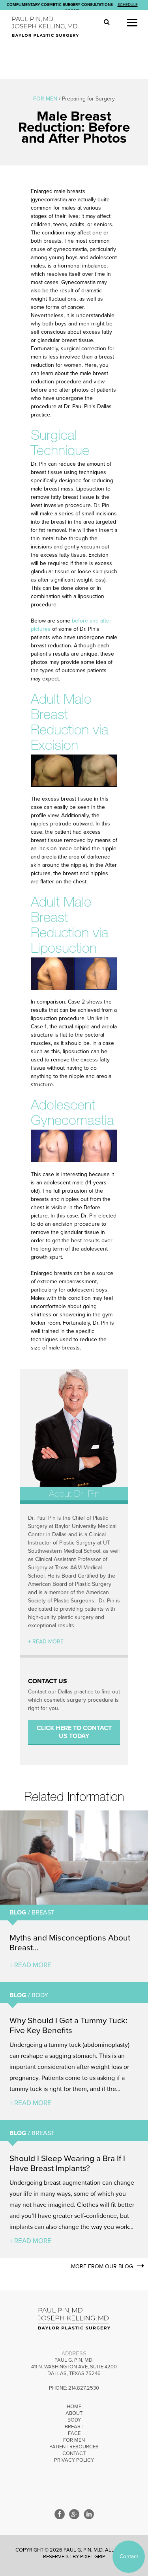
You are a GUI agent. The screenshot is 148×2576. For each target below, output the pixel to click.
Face (74, 2433)
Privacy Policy (74, 2460)
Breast (74, 2427)
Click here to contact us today (74, 1732)
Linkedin (89, 2514)
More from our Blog (102, 2267)
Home (74, 2407)
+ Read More (46, 1642)
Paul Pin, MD (48, 27)
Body (74, 2420)
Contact (74, 2453)
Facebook (60, 2514)
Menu (132, 23)
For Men (74, 2440)
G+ (74, 2514)
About (74, 2413)
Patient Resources (74, 2447)
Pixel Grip (93, 2557)
